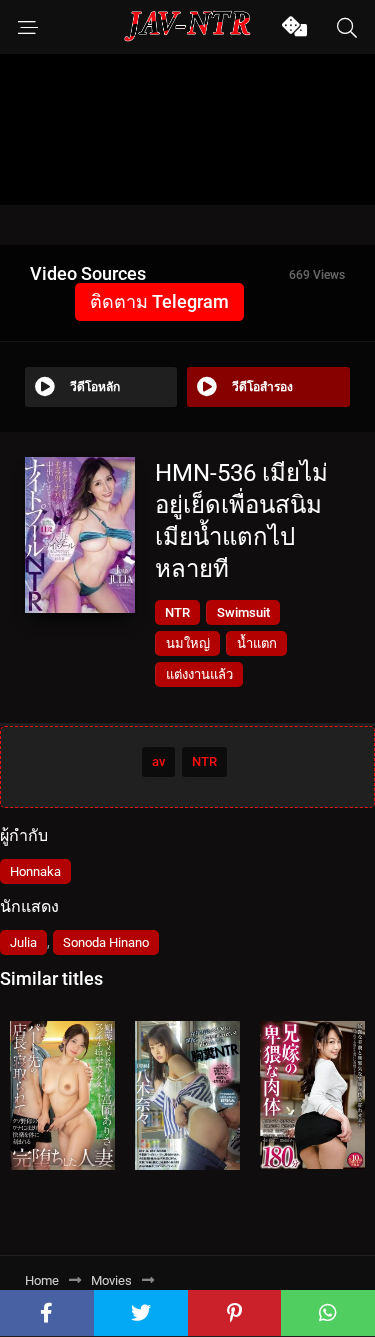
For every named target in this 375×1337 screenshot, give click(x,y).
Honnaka (35, 871)
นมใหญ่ (188, 643)
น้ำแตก (257, 643)
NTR (177, 612)
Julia (23, 942)
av (158, 761)
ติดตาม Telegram (159, 301)
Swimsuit (243, 612)
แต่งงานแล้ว (199, 674)
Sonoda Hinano (106, 942)
